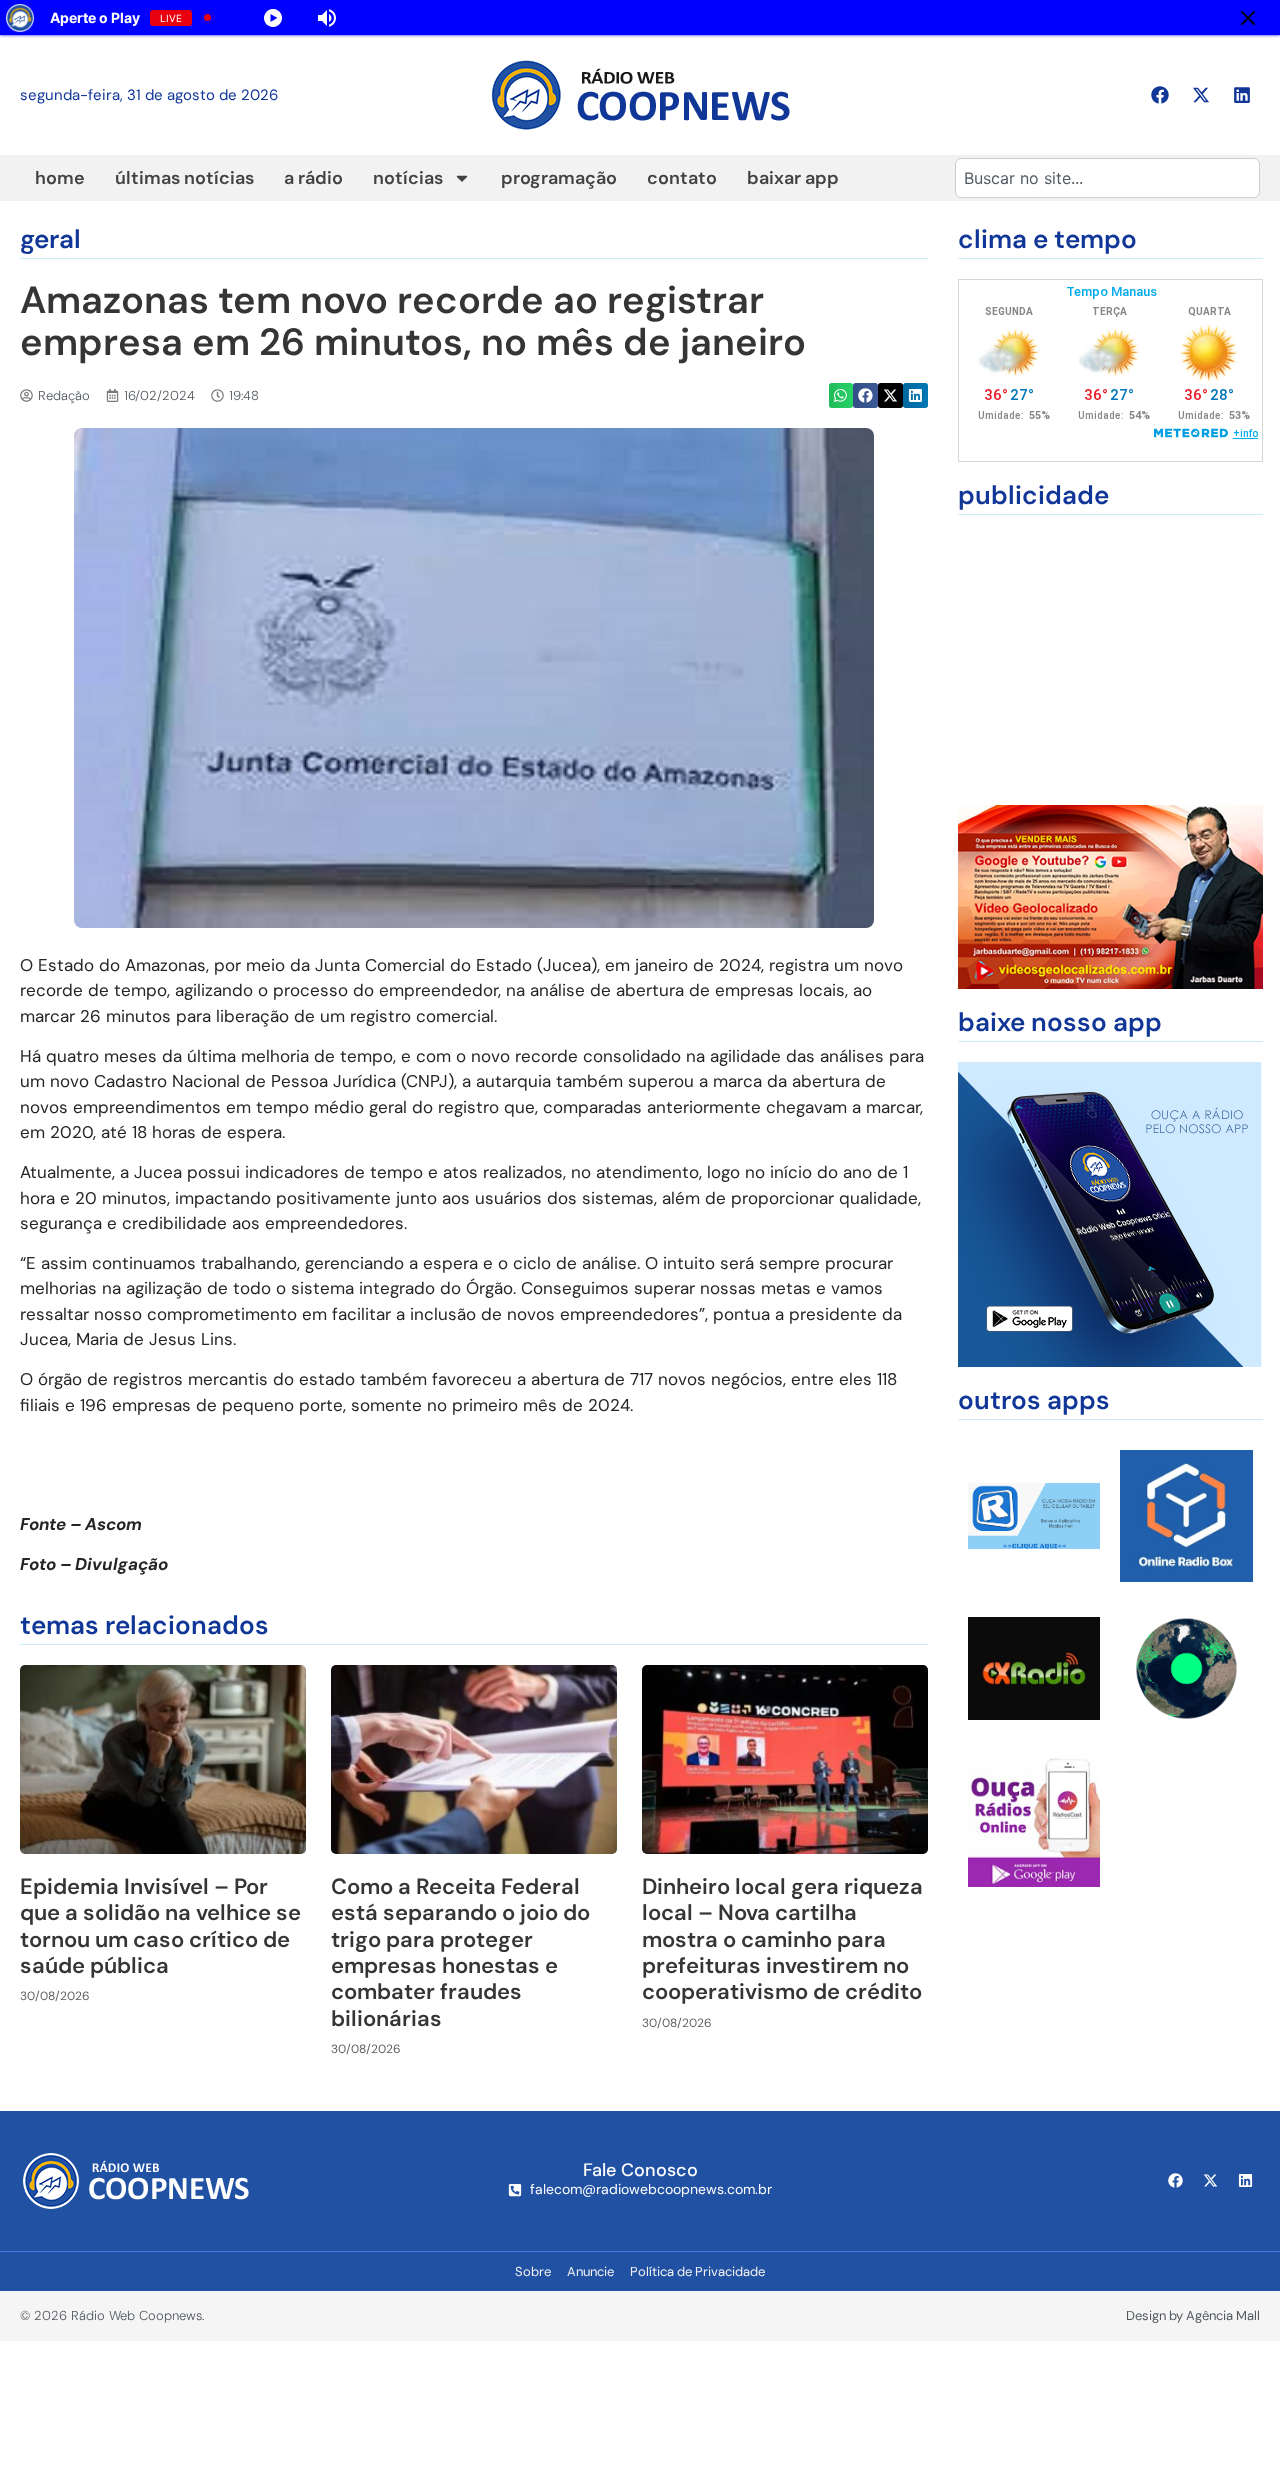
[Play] (273, 18)
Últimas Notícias (184, 178)
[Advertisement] (1110, 660)
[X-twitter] (1201, 95)
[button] (841, 395)
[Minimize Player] (1248, 18)
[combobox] (1107, 178)
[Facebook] (1160, 95)
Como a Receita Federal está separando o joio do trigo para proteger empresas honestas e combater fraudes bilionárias (460, 1952)
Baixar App (793, 178)
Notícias (408, 178)
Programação (559, 178)
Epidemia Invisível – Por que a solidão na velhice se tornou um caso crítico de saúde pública (160, 1926)
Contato (682, 178)
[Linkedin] (1242, 95)
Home (60, 178)
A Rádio (313, 178)
